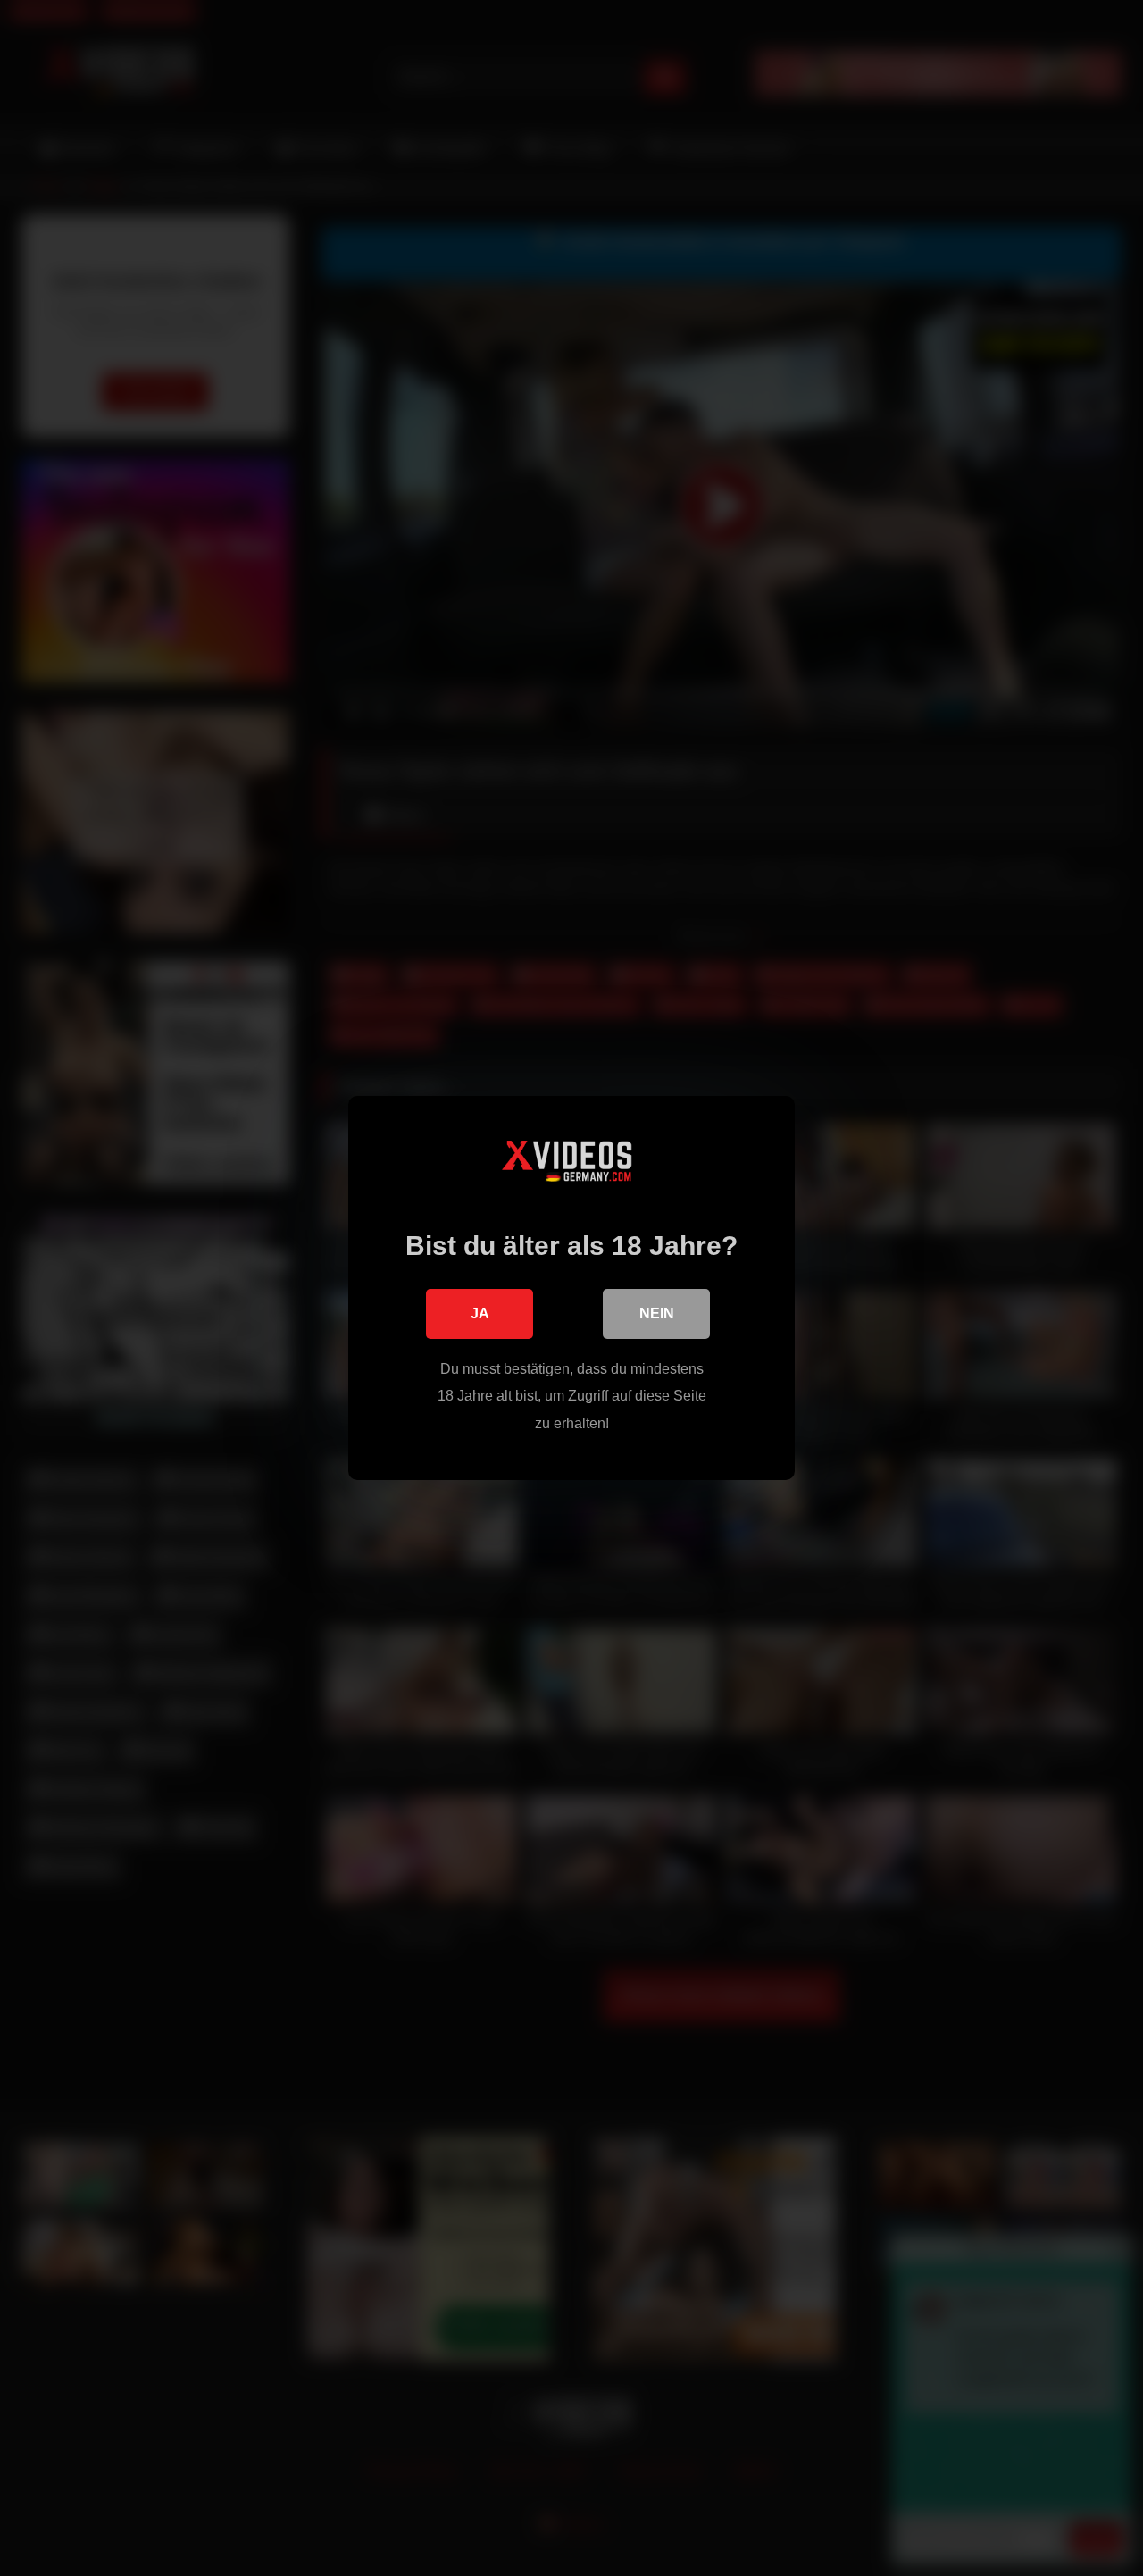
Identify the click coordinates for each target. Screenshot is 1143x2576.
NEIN (657, 1313)
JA (480, 1313)
